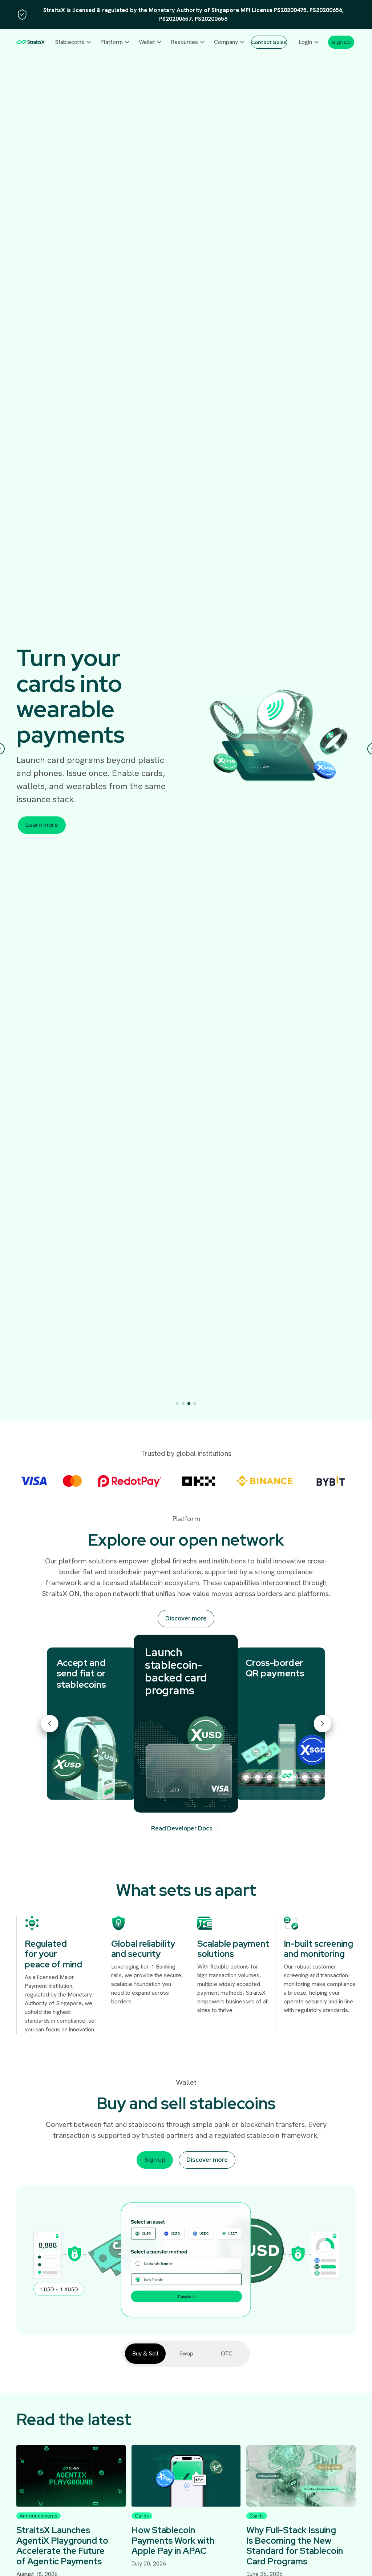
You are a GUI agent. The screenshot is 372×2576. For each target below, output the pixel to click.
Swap (186, 2353)
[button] (73, 42)
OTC (227, 2353)
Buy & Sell (145, 2353)
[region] (186, 15)
